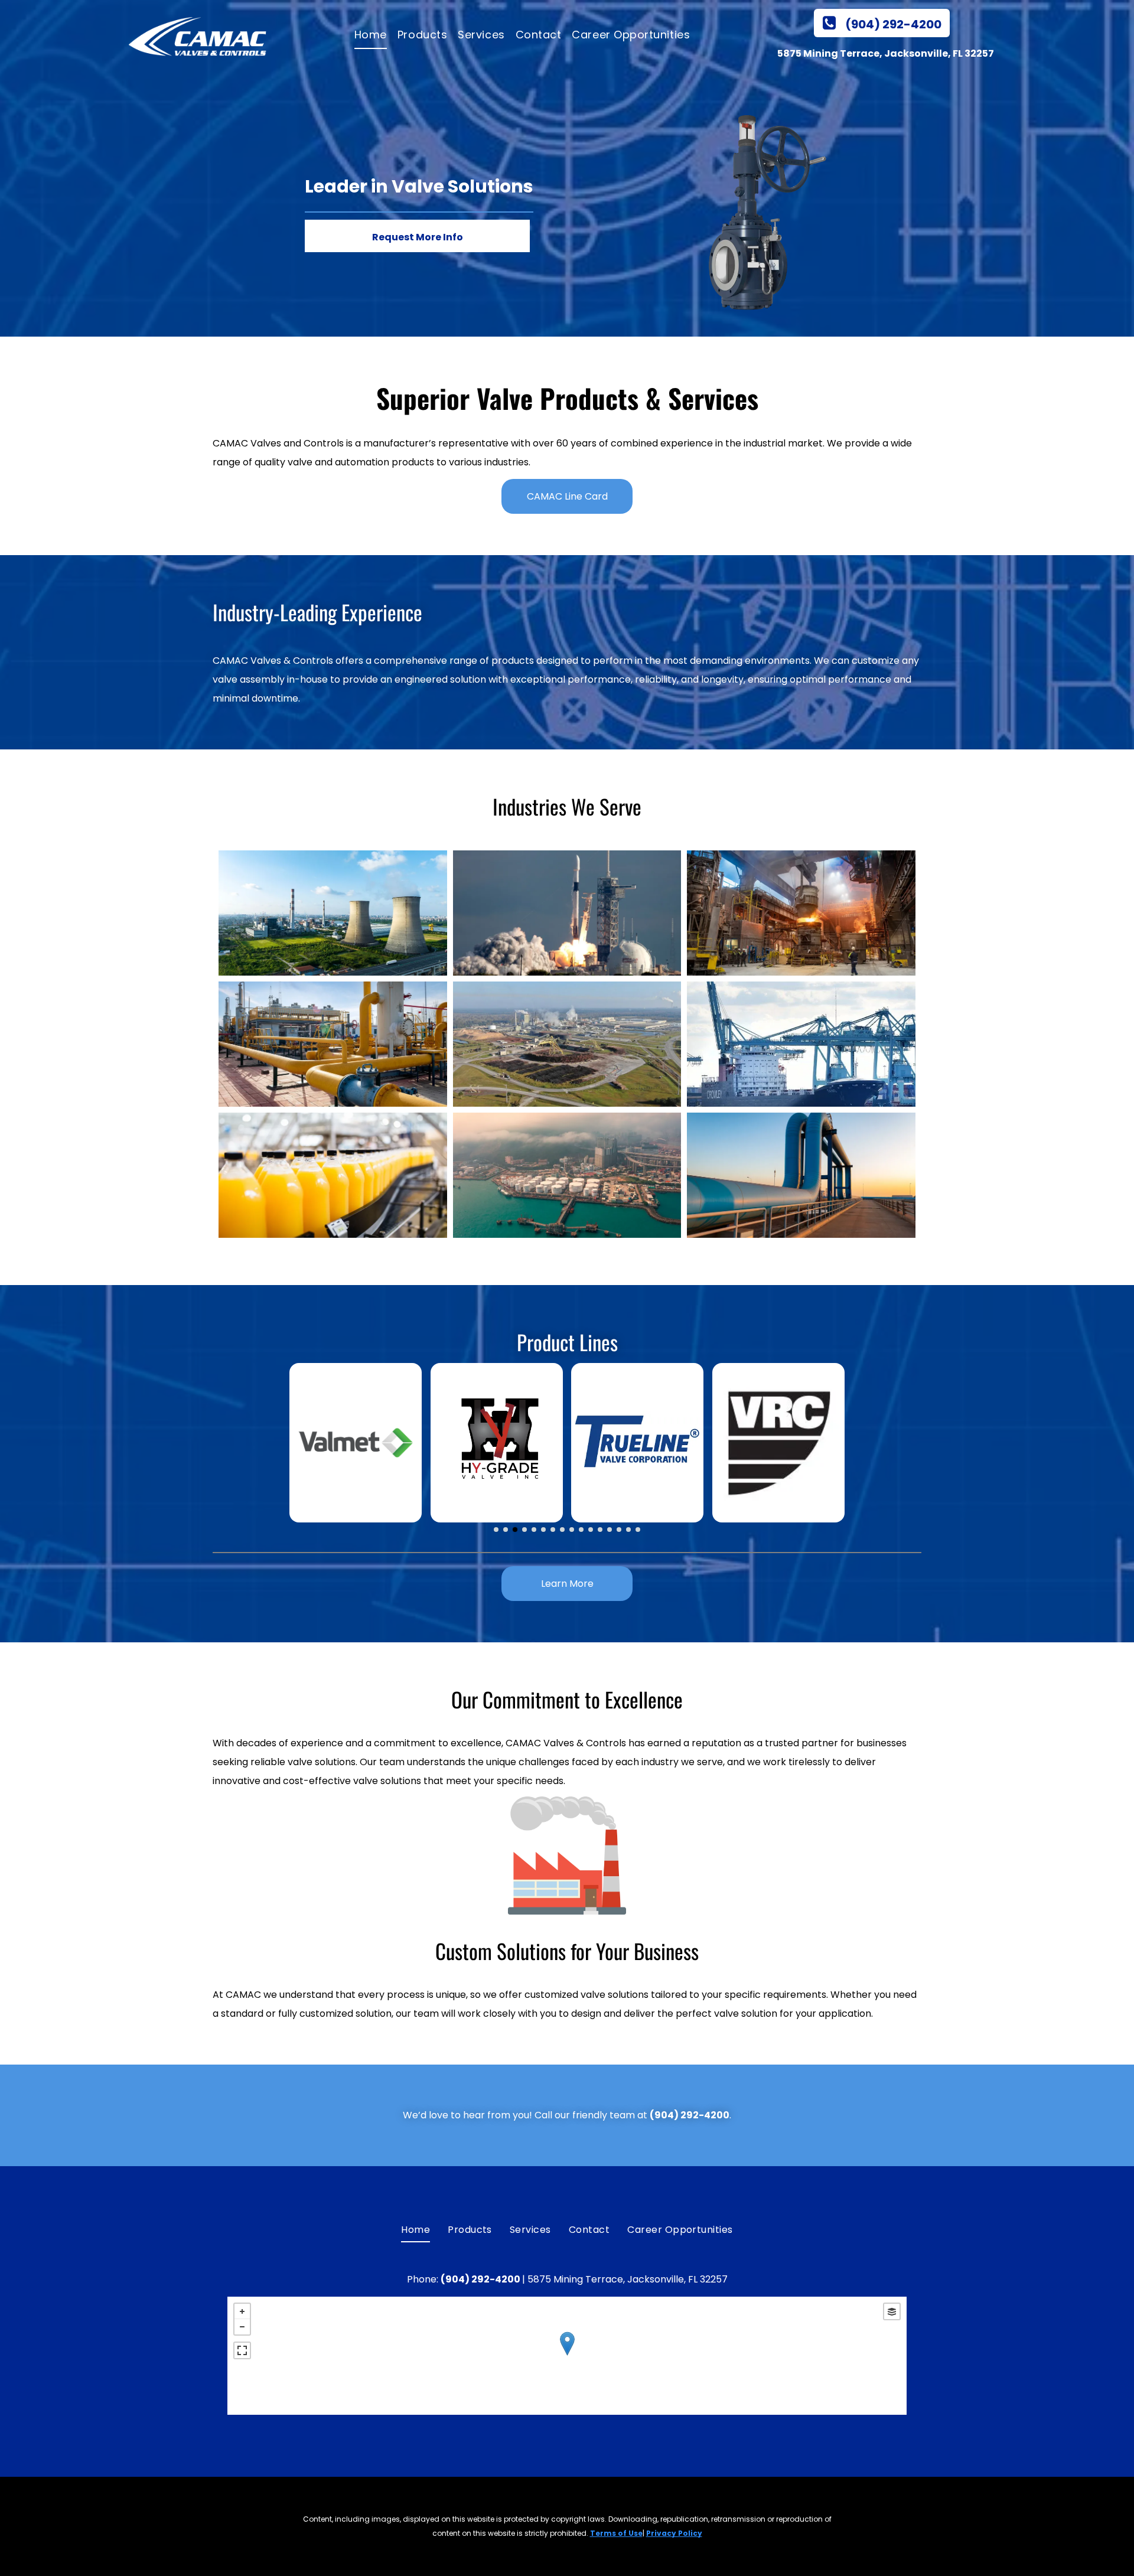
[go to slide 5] (534, 1530)
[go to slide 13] (610, 1530)
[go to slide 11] (591, 1530)
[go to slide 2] (506, 1530)
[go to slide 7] (553, 1530)
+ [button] (242, 2311)
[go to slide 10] (581, 1530)
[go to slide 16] (638, 1530)
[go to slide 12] (600, 1530)
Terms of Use (616, 2533)
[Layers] (892, 2311)
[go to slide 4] (524, 1530)
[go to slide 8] (562, 1530)
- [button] (242, 2327)
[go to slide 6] (543, 1530)
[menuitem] (368, 35)
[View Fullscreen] (242, 2350)
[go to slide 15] (628, 1530)
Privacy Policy (674, 2533)
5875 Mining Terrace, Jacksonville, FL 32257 (886, 53)
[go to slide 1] (496, 1530)
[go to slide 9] (572, 1530)
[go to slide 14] (619, 1530)
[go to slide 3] (515, 1530)
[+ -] (567, 2356)
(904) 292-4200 (690, 2115)
